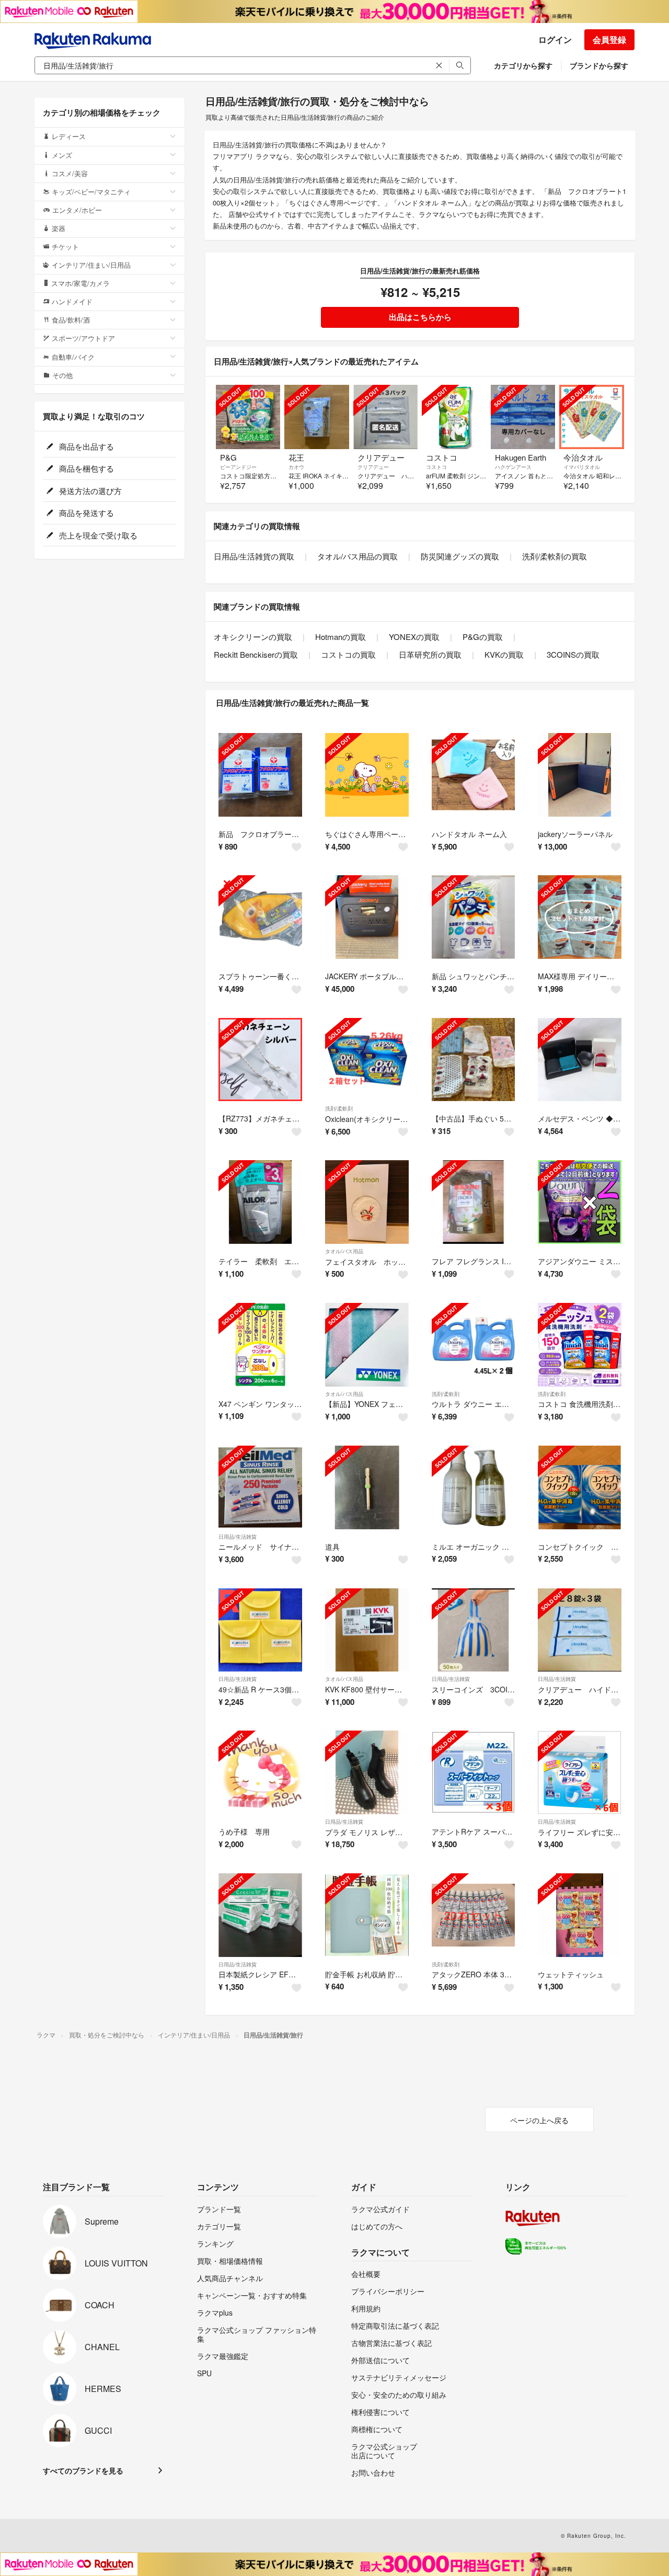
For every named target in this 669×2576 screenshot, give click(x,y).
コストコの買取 (348, 654)
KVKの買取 (504, 654)
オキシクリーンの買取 (253, 637)
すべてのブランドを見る (83, 2470)
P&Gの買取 (483, 637)
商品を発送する (85, 513)
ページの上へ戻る (539, 2120)
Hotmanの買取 (341, 637)
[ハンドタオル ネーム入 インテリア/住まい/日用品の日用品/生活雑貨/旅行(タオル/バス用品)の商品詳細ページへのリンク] (474, 775)
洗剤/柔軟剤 (339, 1108)
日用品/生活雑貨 (238, 1537)
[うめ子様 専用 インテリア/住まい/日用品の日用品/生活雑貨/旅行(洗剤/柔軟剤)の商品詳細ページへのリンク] (260, 1772)
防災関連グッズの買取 (460, 556)
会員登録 (609, 39)
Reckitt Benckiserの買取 (256, 654)
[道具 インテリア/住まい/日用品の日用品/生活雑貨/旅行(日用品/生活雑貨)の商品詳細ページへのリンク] (367, 1487)
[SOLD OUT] (248, 417)
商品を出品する (85, 446)
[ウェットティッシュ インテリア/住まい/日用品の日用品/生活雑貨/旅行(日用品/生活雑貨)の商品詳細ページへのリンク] (580, 1915)
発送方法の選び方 (89, 491)
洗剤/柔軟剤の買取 (555, 556)
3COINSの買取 (573, 654)
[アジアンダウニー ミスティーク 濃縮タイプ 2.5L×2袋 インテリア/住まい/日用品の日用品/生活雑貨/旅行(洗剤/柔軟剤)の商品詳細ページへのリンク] (580, 1202)
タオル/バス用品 (344, 1251)
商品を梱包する (85, 468)
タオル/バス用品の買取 (357, 556)
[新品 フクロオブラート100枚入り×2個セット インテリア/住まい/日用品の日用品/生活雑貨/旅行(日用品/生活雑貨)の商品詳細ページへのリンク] (260, 775)
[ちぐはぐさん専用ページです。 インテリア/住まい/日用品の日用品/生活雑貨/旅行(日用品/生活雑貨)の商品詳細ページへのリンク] (367, 775)
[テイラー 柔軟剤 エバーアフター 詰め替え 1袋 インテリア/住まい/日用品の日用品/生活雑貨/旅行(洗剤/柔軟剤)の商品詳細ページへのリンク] (260, 1202)
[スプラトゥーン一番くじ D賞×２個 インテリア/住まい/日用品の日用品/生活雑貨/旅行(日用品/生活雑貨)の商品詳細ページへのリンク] (260, 917)
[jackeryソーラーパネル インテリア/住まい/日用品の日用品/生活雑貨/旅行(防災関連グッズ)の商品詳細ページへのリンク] (580, 775)
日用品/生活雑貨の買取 (254, 556)
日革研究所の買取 (430, 654)
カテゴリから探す (523, 65)
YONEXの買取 (414, 637)
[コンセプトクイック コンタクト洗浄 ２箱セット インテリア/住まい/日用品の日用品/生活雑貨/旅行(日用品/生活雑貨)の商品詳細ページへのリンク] (580, 1487)
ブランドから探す (599, 65)
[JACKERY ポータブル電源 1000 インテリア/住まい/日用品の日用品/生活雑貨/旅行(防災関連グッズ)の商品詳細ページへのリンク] (367, 917)
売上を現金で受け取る (97, 535)
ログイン (555, 39)
